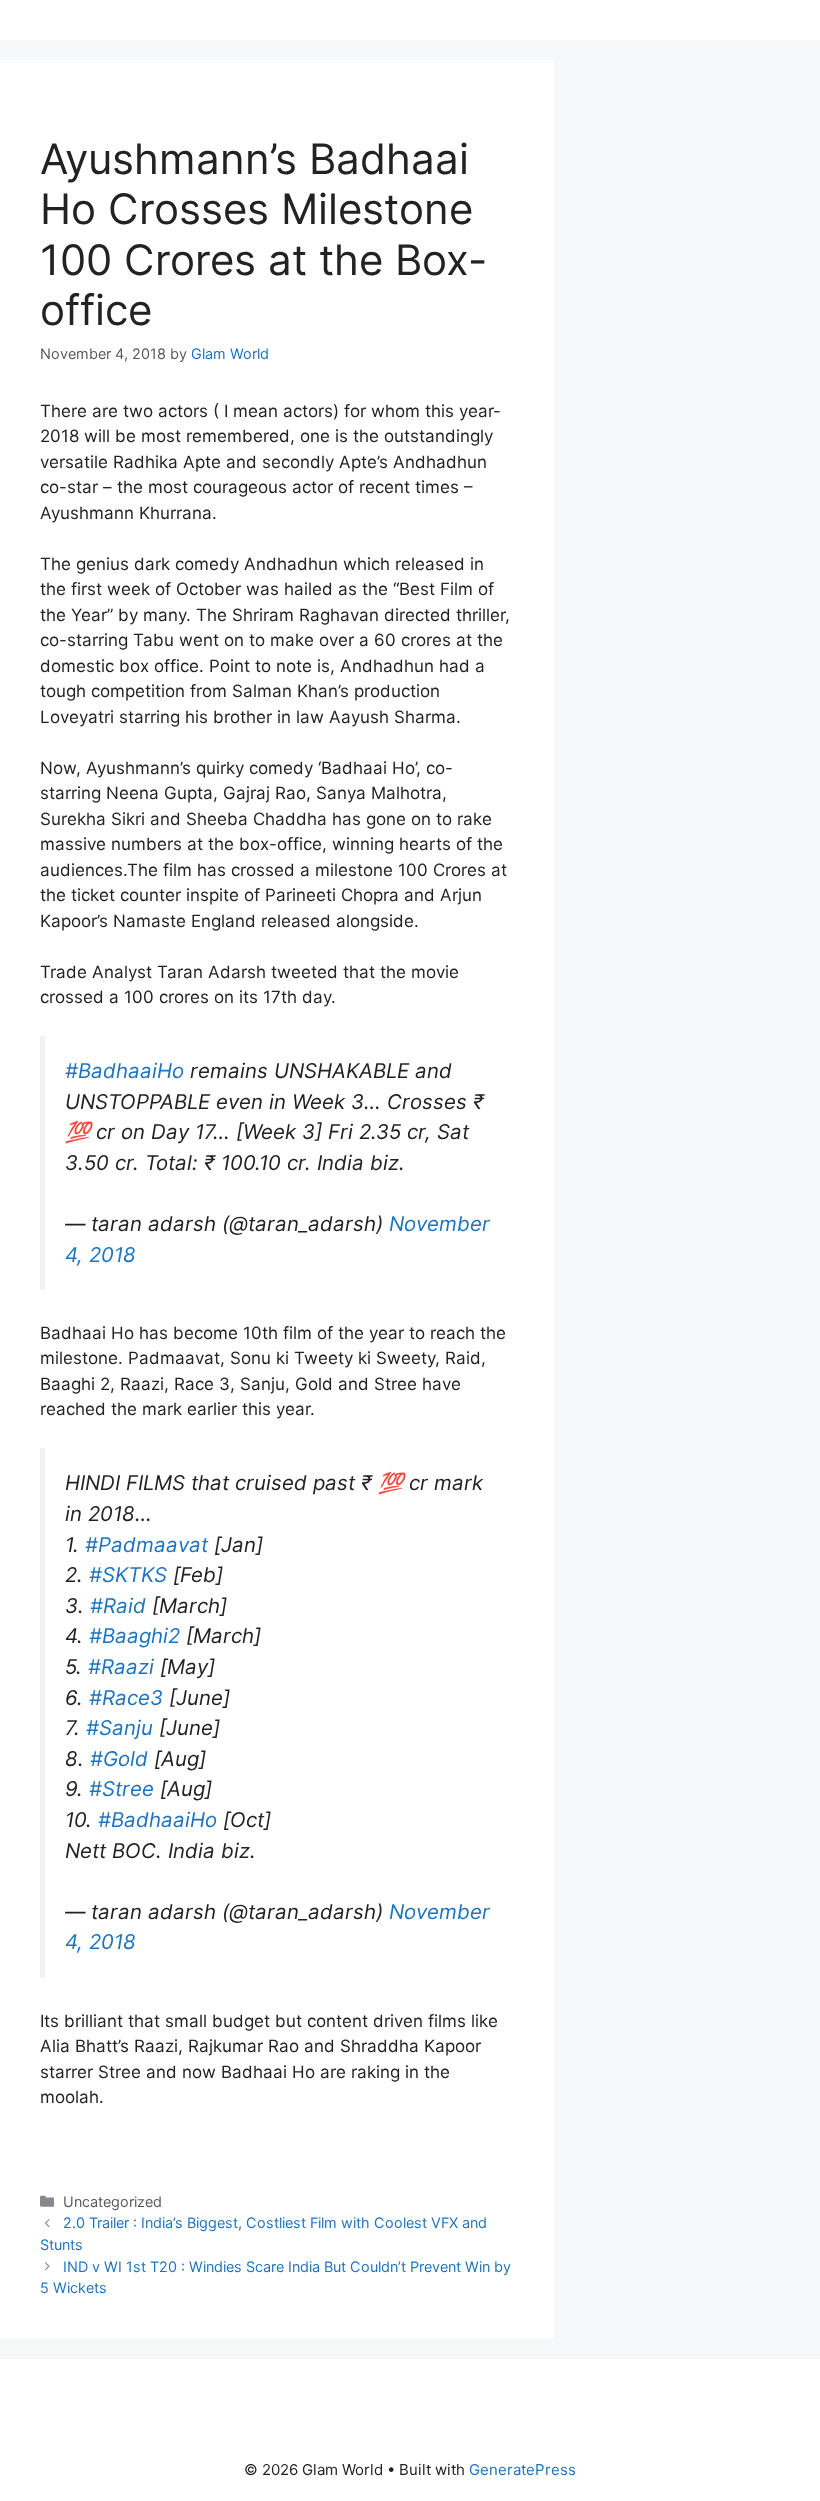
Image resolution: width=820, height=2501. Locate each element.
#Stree (121, 1788)
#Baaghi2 (134, 1635)
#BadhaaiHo (124, 1070)
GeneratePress (522, 2469)
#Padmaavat (146, 1544)
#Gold (119, 1758)
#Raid (118, 1605)
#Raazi (121, 1666)
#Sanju (119, 1727)
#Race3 (126, 1697)
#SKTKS (128, 1574)
